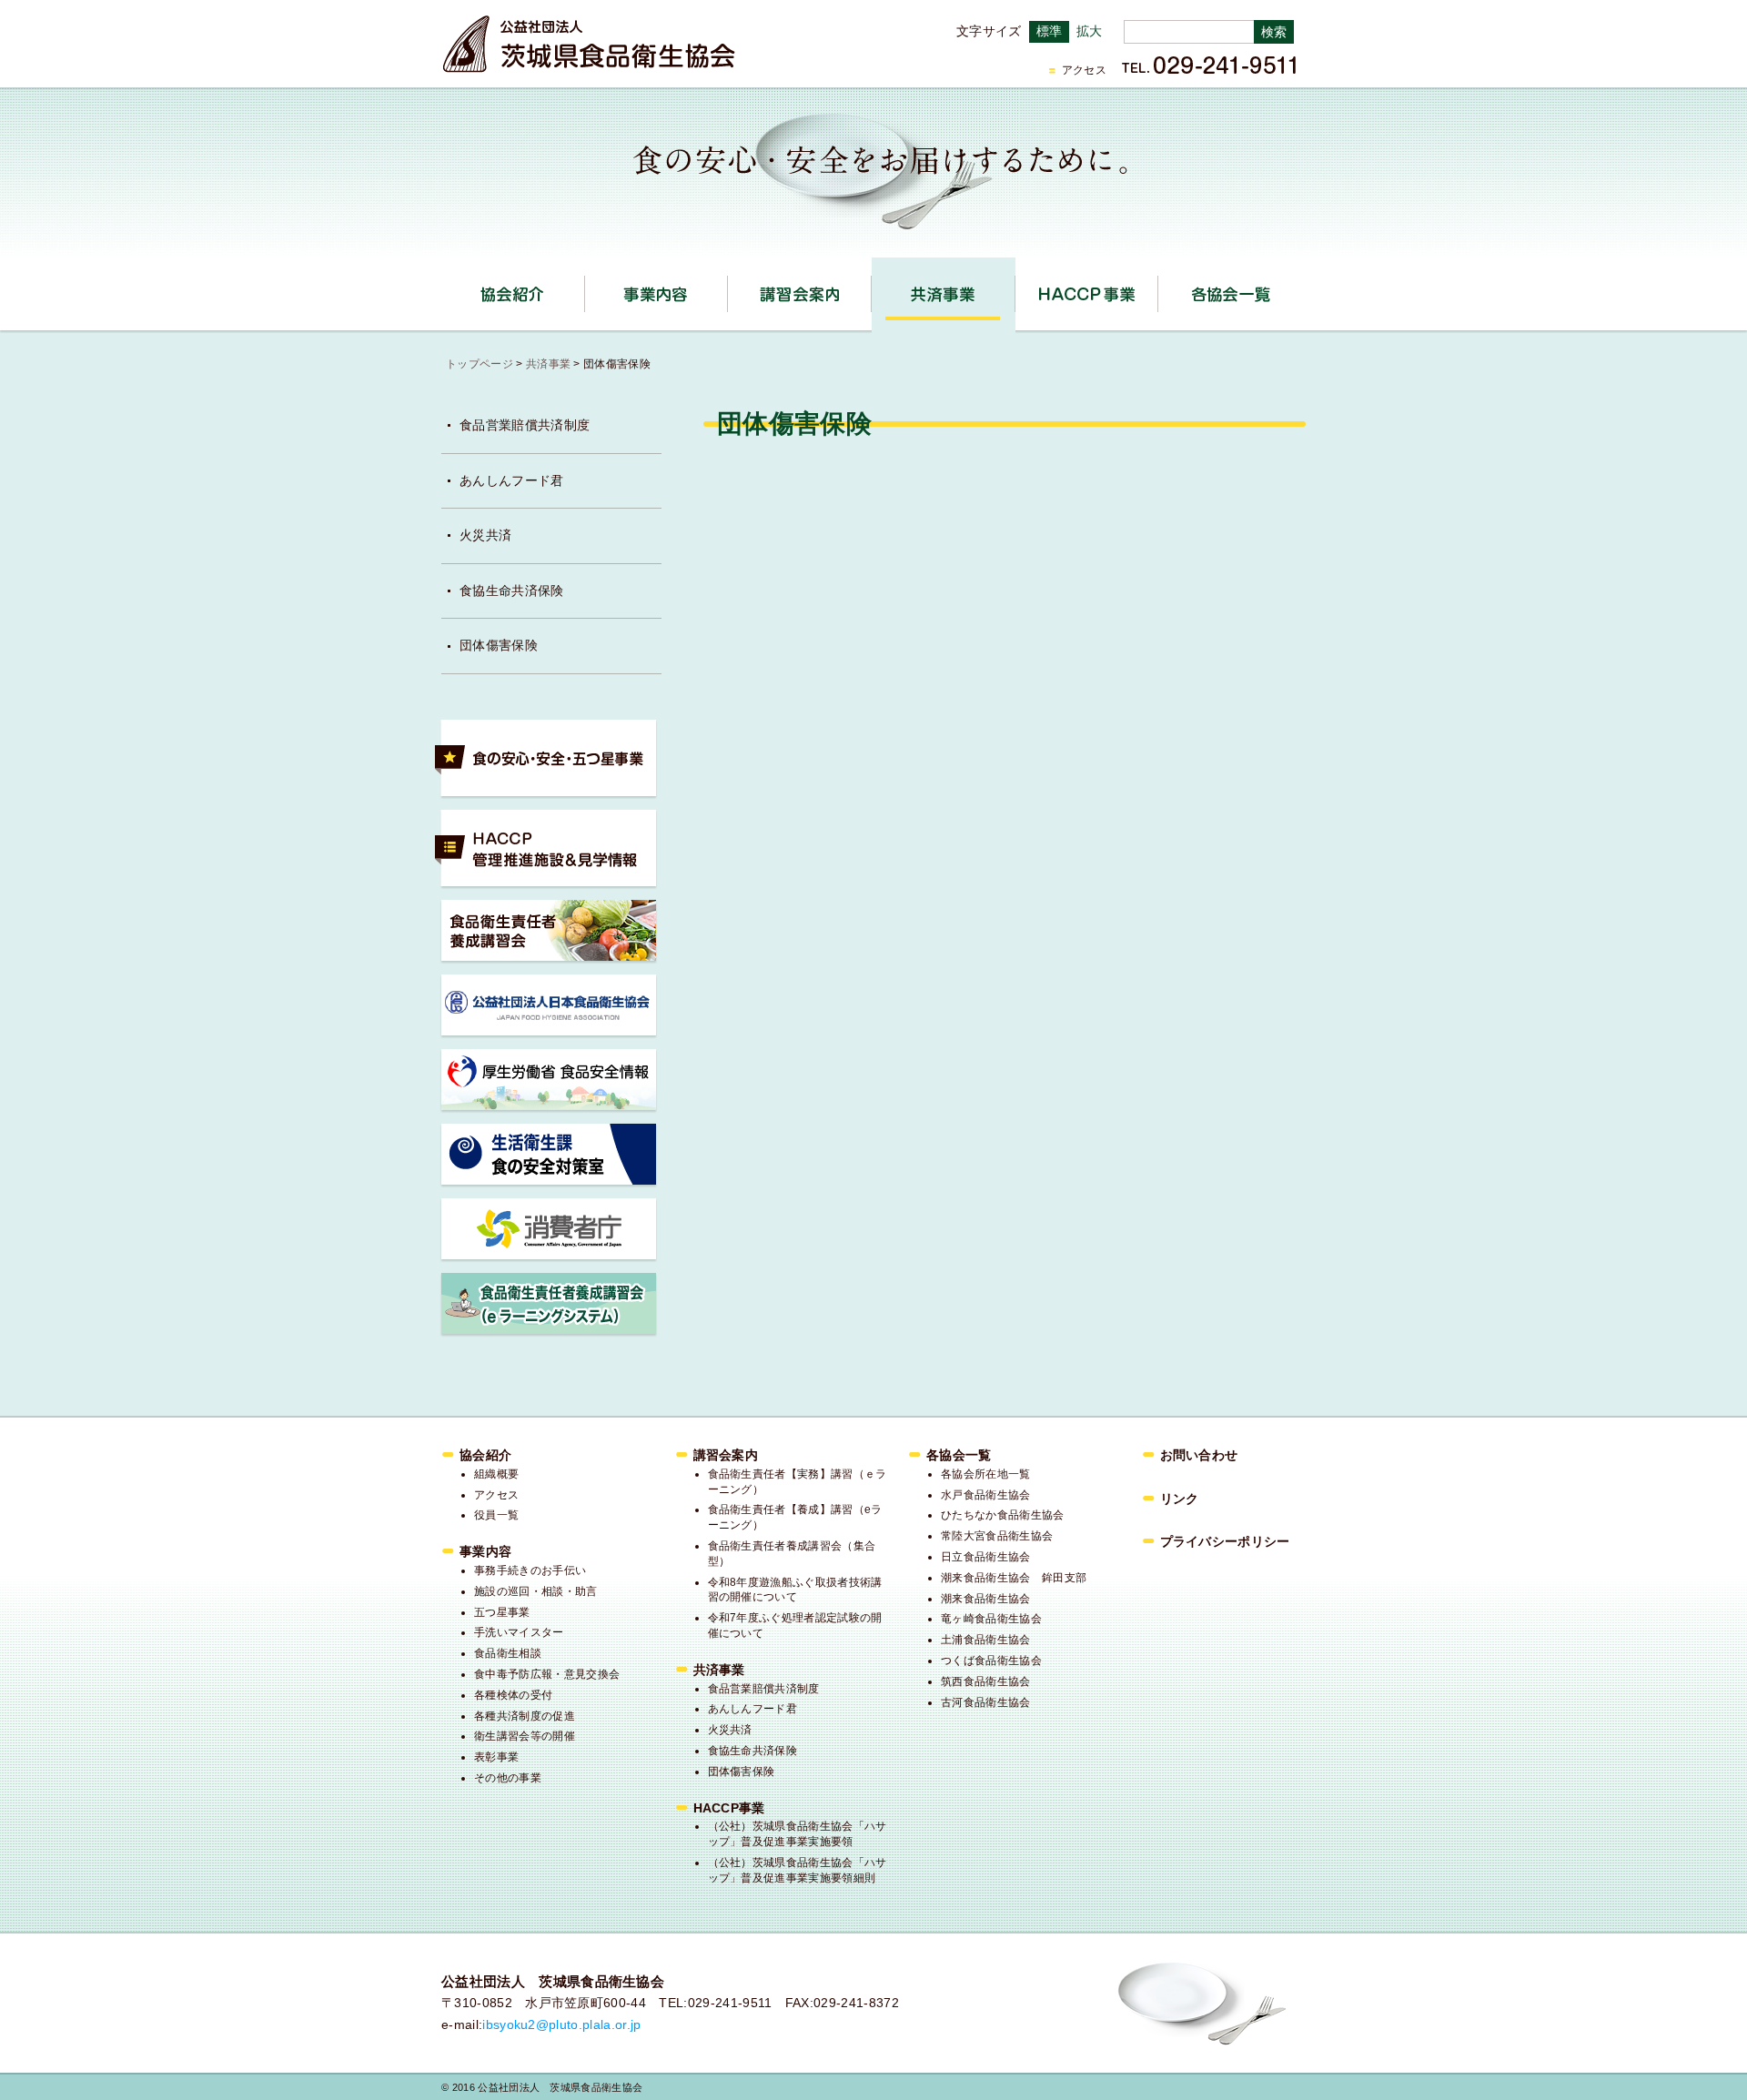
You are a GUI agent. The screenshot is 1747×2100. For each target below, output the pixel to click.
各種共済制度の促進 (525, 1716)
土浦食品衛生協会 (986, 1640)
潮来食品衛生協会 (986, 1599)
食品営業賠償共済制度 (525, 425)
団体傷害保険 (499, 645)
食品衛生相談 (508, 1653)
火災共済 (485, 535)
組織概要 (496, 1474)
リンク (1180, 1499)
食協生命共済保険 (512, 591)
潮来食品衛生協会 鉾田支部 (1014, 1578)
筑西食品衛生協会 (986, 1681)
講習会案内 (871, 288)
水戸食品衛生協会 (986, 1495)
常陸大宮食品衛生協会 (997, 1536)
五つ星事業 (502, 1612)
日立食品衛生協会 (986, 1557)
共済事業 (1015, 288)
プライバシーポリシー (1225, 1541)
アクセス (1084, 70)
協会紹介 (585, 288)
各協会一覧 (1230, 294)
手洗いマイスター (519, 1632)
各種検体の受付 (513, 1695)
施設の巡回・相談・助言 (536, 1591)
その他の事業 (508, 1778)
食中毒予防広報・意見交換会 (547, 1674)
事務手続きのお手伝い (530, 1570)
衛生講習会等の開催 (525, 1736)
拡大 (1090, 31)
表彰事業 (496, 1757)
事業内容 (727, 288)
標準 (1050, 31)
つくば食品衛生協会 (991, 1661)
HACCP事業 (1158, 288)
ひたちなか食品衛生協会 (1003, 1515)
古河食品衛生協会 (986, 1702)
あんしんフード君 (512, 480)
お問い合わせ (1199, 1455)
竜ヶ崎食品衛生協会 (991, 1619)
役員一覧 (496, 1515)
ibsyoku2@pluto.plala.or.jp (561, 2024)
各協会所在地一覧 (986, 1474)
